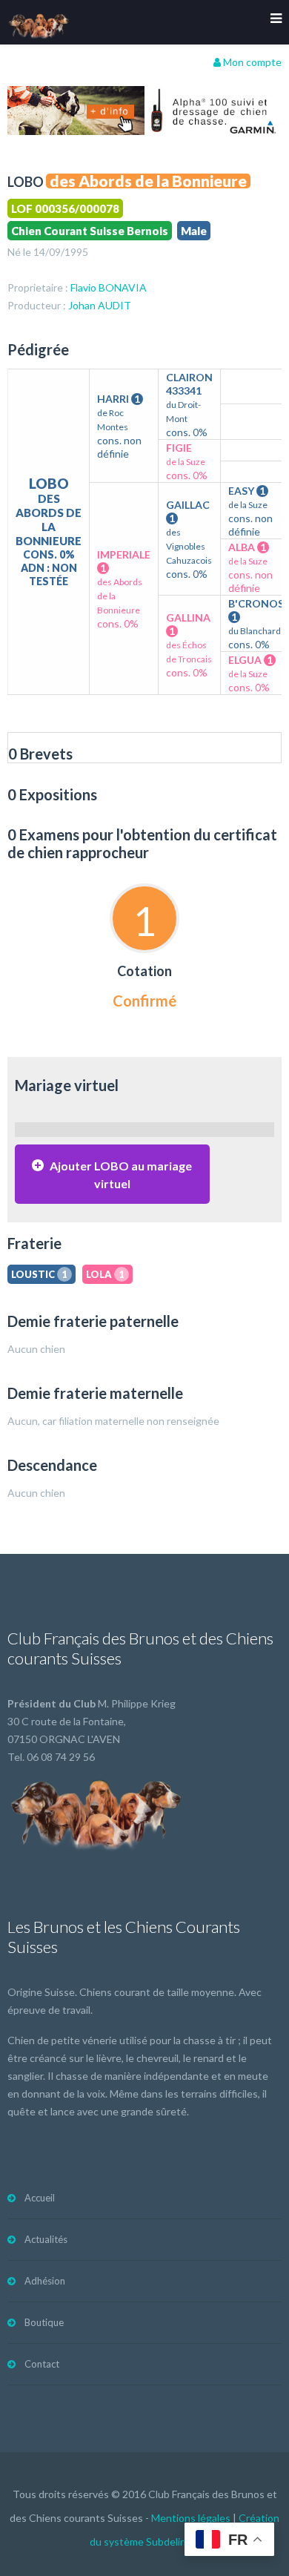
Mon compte (251, 62)
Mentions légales (191, 2518)
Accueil (40, 2198)
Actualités (46, 2239)
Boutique (44, 2322)
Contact (42, 2364)
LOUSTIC (39, 1274)
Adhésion (45, 2281)
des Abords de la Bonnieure (148, 181)
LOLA (105, 1274)
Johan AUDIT (100, 305)
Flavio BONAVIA (109, 287)
